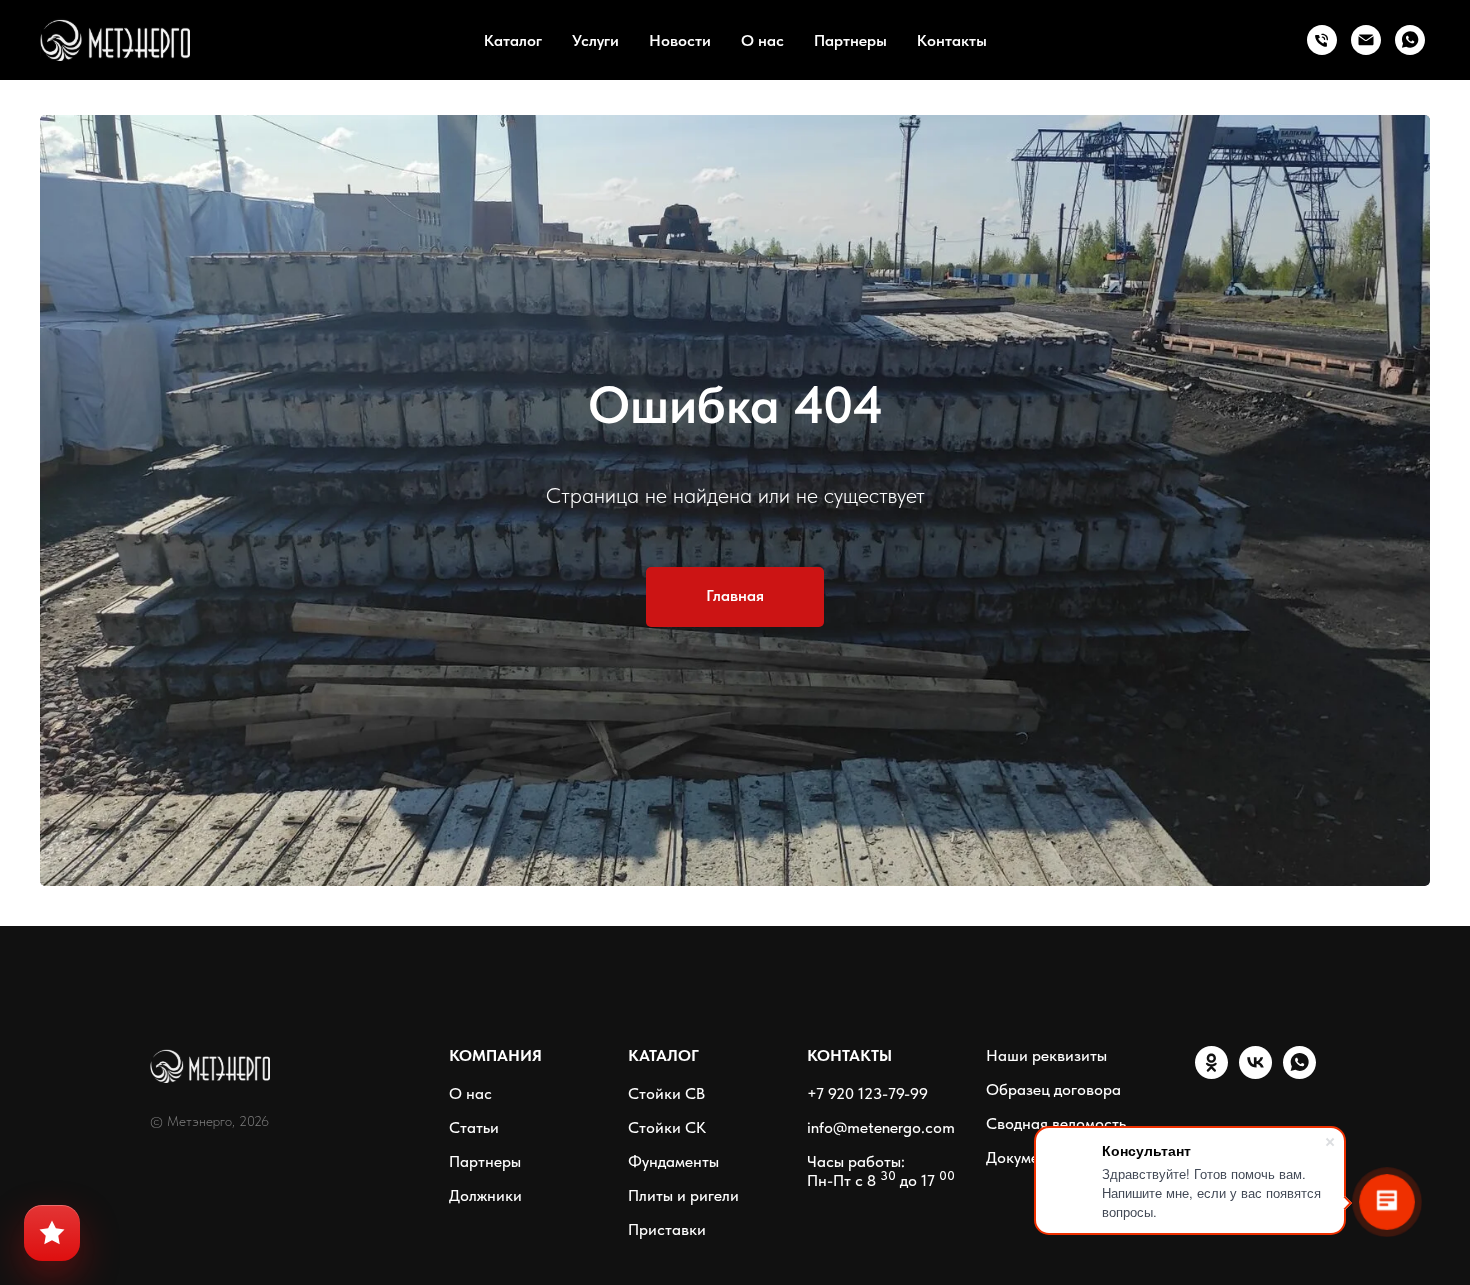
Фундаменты (673, 1161)
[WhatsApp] (1410, 40)
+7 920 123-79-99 (867, 1093)
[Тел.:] (1322, 40)
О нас (762, 40)
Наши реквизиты (1046, 1055)
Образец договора (1053, 1089)
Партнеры (850, 40)
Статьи (474, 1127)
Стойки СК (667, 1127)
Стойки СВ (666, 1093)
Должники (485, 1195)
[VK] (1255, 1073)
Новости (680, 40)
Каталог (513, 40)
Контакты (952, 40)
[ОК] (1211, 1073)
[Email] (1366, 40)
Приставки (667, 1229)
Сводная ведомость (1056, 1123)
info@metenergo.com (881, 1127)
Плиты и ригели (683, 1195)
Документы (1025, 1157)
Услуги (595, 40)
